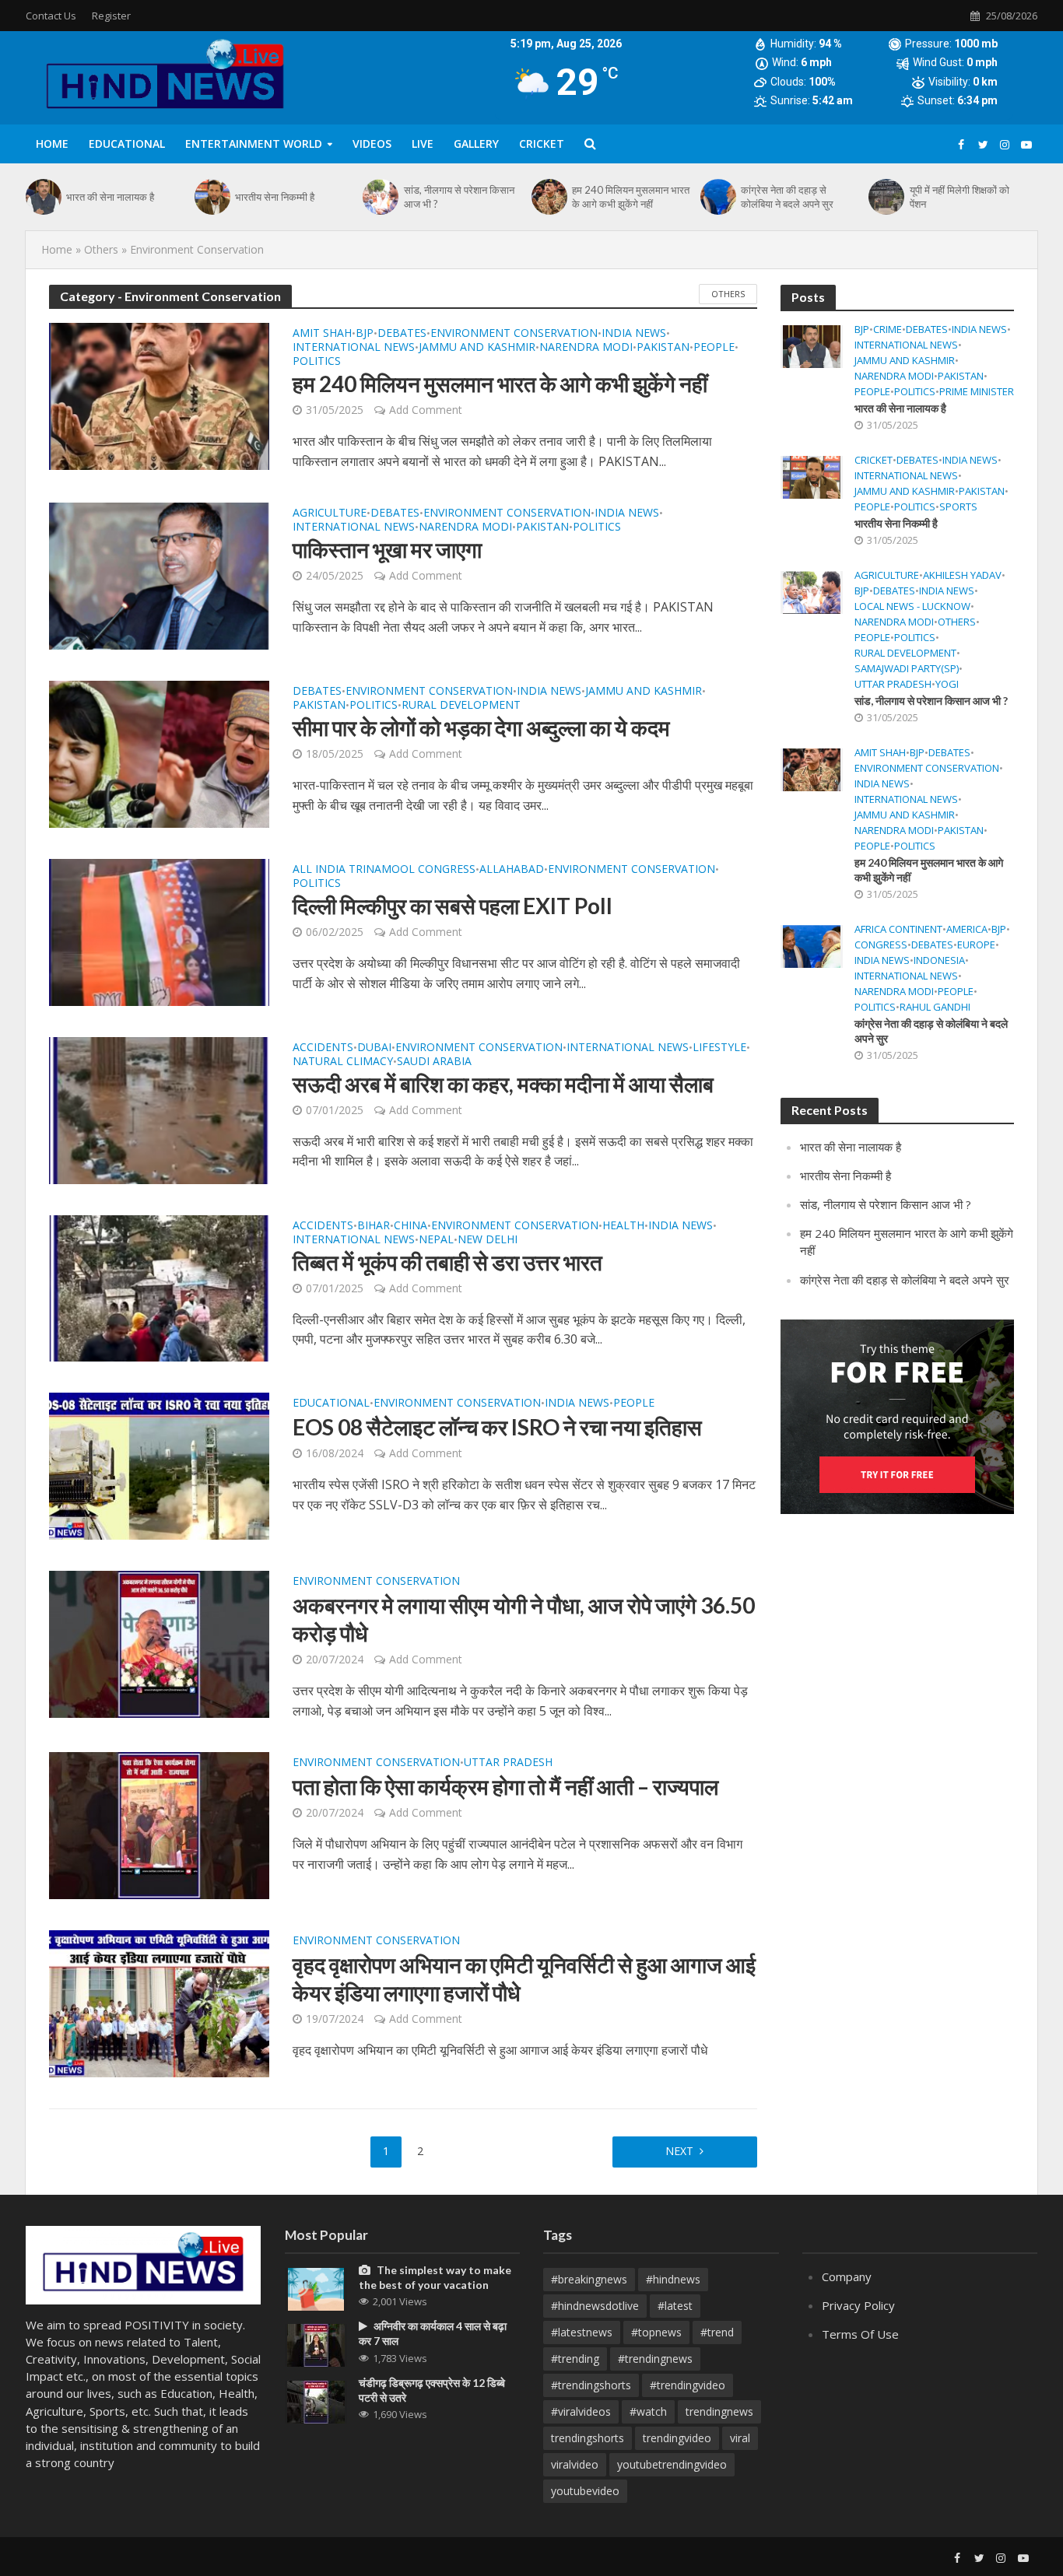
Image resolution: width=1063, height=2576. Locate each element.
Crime (888, 329)
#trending (575, 2359)
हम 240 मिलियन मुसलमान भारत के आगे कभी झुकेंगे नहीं (631, 197)
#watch (648, 2411)
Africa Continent (898, 929)
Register (111, 16)
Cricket (874, 460)
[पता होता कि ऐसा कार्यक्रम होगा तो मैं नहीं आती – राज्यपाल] (159, 1824)
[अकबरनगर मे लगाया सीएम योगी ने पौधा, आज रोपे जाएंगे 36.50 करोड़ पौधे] (159, 1643)
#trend (717, 2332)
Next (679, 2151)
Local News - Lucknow (912, 606)
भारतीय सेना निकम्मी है (275, 197)
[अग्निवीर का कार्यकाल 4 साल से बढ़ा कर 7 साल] (316, 2344)
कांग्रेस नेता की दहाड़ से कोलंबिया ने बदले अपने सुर (787, 197)
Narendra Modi (586, 348)
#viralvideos (581, 2411)
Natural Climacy (343, 1062)
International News (354, 348)
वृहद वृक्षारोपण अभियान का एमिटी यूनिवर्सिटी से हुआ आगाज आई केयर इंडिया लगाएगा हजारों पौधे (524, 1978)
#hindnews (673, 2279)
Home (52, 144)
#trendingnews (655, 2359)
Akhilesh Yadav (962, 575)
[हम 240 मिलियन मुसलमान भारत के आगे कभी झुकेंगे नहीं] (548, 197)
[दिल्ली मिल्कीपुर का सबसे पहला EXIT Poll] (159, 931)
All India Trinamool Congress (384, 870)
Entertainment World (254, 144)
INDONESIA (939, 960)
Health (623, 1226)
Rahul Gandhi (935, 1007)
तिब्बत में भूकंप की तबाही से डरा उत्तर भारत (447, 1262)
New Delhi (488, 1240)
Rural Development (461, 706)
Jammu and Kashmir (477, 348)
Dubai (374, 1048)
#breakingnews (589, 2279)
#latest (675, 2306)
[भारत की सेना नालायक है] (42, 197)
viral (740, 2438)
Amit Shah (322, 334)
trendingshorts (588, 2438)
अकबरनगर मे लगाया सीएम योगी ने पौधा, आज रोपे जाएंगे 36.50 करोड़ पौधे (524, 1619)
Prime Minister (977, 392)
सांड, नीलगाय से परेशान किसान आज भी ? (459, 197)
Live (423, 144)
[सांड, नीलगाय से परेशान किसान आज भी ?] (379, 197)
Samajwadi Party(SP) (907, 669)
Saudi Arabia (434, 1062)
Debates (402, 334)
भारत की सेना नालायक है (110, 197)
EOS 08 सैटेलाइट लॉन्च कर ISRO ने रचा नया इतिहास (497, 1427)
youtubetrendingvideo (672, 2464)
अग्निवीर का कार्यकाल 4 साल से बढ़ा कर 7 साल (433, 2333)
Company (847, 2276)
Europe (976, 945)
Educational (127, 144)
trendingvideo (677, 2438)
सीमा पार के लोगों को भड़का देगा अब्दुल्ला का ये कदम (481, 727)
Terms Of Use (860, 2334)
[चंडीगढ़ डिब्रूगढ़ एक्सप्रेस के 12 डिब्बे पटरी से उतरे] (316, 2400)
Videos (372, 144)
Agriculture (330, 513)
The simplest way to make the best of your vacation (435, 2277)
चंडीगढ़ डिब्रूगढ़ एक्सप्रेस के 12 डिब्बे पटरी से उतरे (432, 2390)
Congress (881, 945)
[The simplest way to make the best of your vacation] (316, 2288)
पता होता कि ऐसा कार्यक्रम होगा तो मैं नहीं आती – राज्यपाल (505, 1786)
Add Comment (426, 410)
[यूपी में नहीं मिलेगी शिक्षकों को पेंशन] (885, 197)
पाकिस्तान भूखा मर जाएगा (387, 549)
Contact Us (51, 16)
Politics (317, 362)
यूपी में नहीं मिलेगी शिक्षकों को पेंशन (960, 197)
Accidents (323, 1048)
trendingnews (719, 2411)
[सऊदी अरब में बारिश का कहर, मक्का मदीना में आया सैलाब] (159, 1109)
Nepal (436, 1240)
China (410, 1226)
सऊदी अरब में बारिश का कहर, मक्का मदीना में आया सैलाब (503, 1084)
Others (101, 249)
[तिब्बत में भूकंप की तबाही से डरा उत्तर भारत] (159, 1287)
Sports (958, 507)
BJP (365, 334)
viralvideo (575, 2464)
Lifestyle (719, 1048)
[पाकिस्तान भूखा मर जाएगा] (159, 575)
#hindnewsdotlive (595, 2306)
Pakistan (663, 348)
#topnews (656, 2332)
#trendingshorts (591, 2385)
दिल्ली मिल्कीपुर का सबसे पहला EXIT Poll (453, 906)
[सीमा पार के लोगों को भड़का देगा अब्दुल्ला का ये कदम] (159, 753)
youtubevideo (585, 2491)
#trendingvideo (688, 2385)
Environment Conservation (514, 334)
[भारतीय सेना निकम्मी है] (211, 197)
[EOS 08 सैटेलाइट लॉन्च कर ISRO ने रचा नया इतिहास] (159, 1465)
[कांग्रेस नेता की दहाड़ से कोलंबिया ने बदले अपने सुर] (717, 197)
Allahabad (512, 870)
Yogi (947, 684)
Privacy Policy (858, 2305)
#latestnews (582, 2332)
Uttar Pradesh (508, 1763)
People (714, 348)
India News (634, 334)
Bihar (374, 1226)
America (967, 929)
